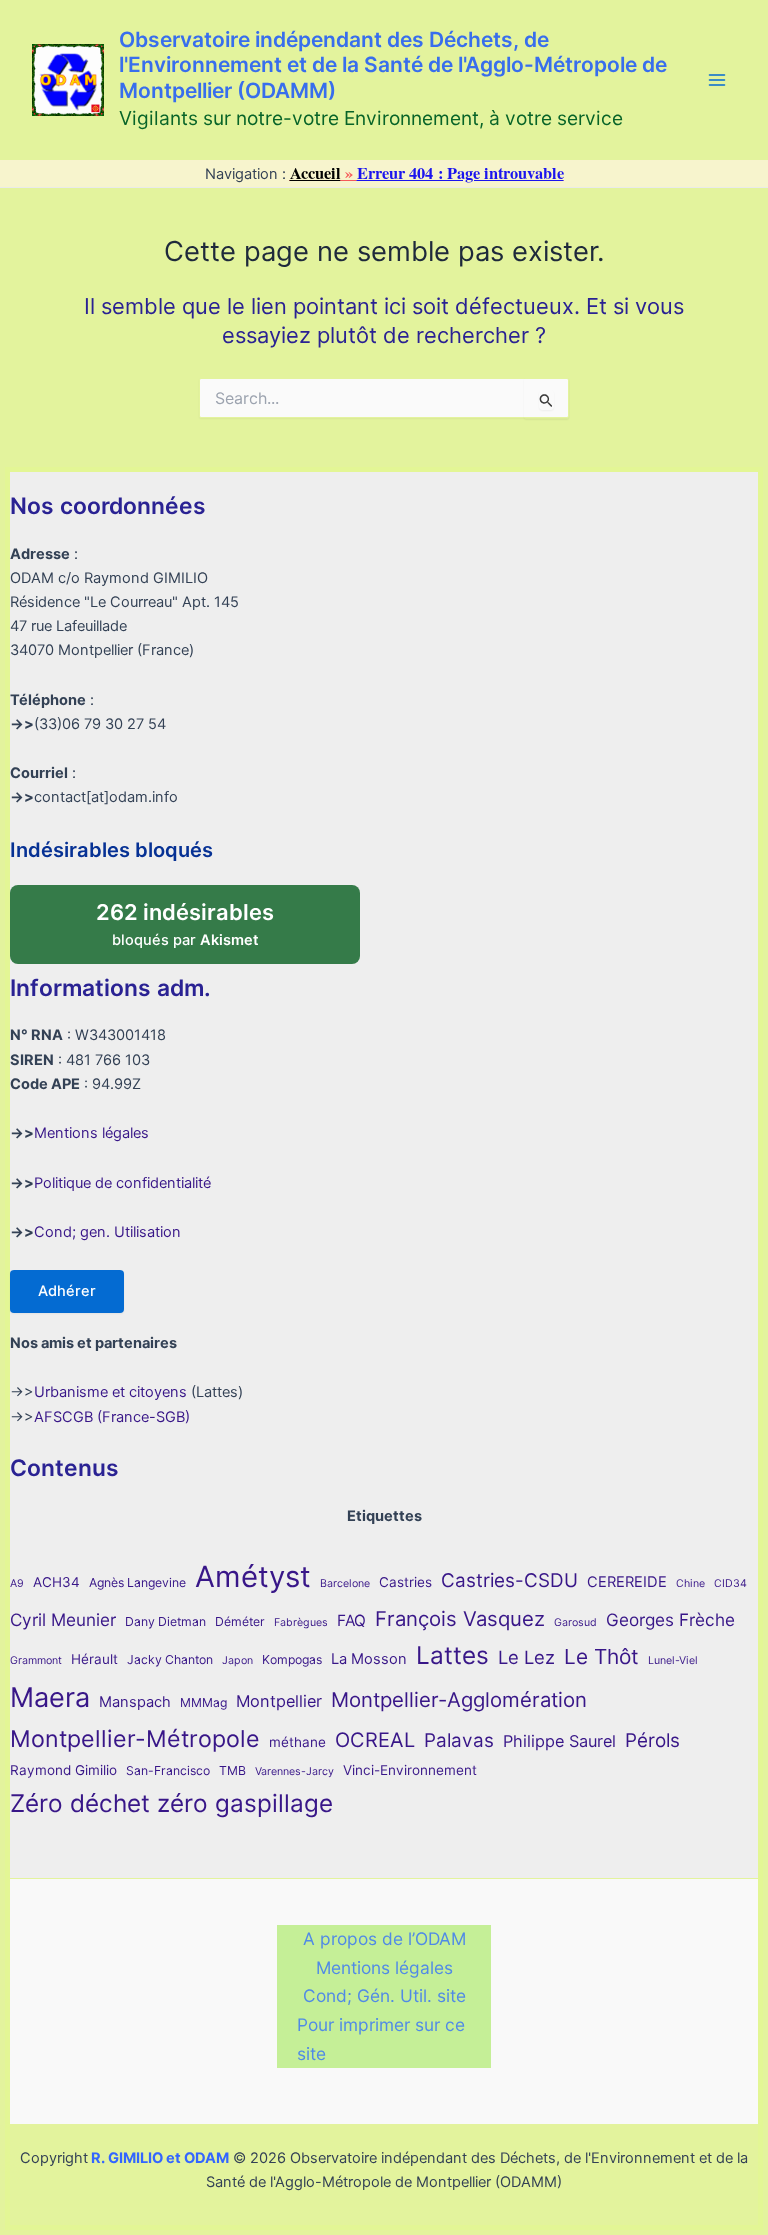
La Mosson (369, 1659)
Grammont (36, 1660)
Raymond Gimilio (63, 1770)
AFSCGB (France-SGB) (112, 1417)
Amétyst (253, 1576)
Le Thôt (601, 1656)
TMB (232, 1770)
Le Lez (526, 1657)
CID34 (730, 1583)
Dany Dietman (165, 1621)
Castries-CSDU (509, 1580)
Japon (237, 1660)
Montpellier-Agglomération (459, 1699)
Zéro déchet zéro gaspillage (171, 1803)
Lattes (452, 1655)
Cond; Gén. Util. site (384, 1995)
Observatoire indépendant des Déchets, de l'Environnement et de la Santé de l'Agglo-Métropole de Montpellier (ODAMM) (393, 65)
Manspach (135, 1702)
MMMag (203, 1702)
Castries (405, 1582)
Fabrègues (301, 1622)
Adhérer (67, 1291)
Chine (690, 1583)
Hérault (94, 1659)
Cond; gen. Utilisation (107, 1232)
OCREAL (375, 1740)
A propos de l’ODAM (384, 1938)
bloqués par (205, 917)
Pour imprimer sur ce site (381, 2039)
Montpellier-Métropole (135, 1739)
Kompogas (292, 1659)
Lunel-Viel (673, 1660)
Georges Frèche (670, 1619)
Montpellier (279, 1701)
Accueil (315, 173)
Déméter (240, 1621)
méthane (297, 1742)
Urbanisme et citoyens (110, 1392)
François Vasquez (460, 1618)
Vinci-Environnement (410, 1770)
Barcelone (345, 1583)
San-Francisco (168, 1770)
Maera (50, 1697)
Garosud (575, 1622)
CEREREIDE (627, 1582)
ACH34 (56, 1582)
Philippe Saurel (559, 1741)
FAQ (351, 1620)
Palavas (459, 1740)
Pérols (652, 1740)
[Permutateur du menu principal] (717, 80)
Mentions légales (91, 1133)
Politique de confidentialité (122, 1183)
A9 (17, 1583)
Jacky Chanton (170, 1659)
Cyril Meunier (63, 1619)
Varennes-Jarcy (294, 1771)
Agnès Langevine (137, 1582)
